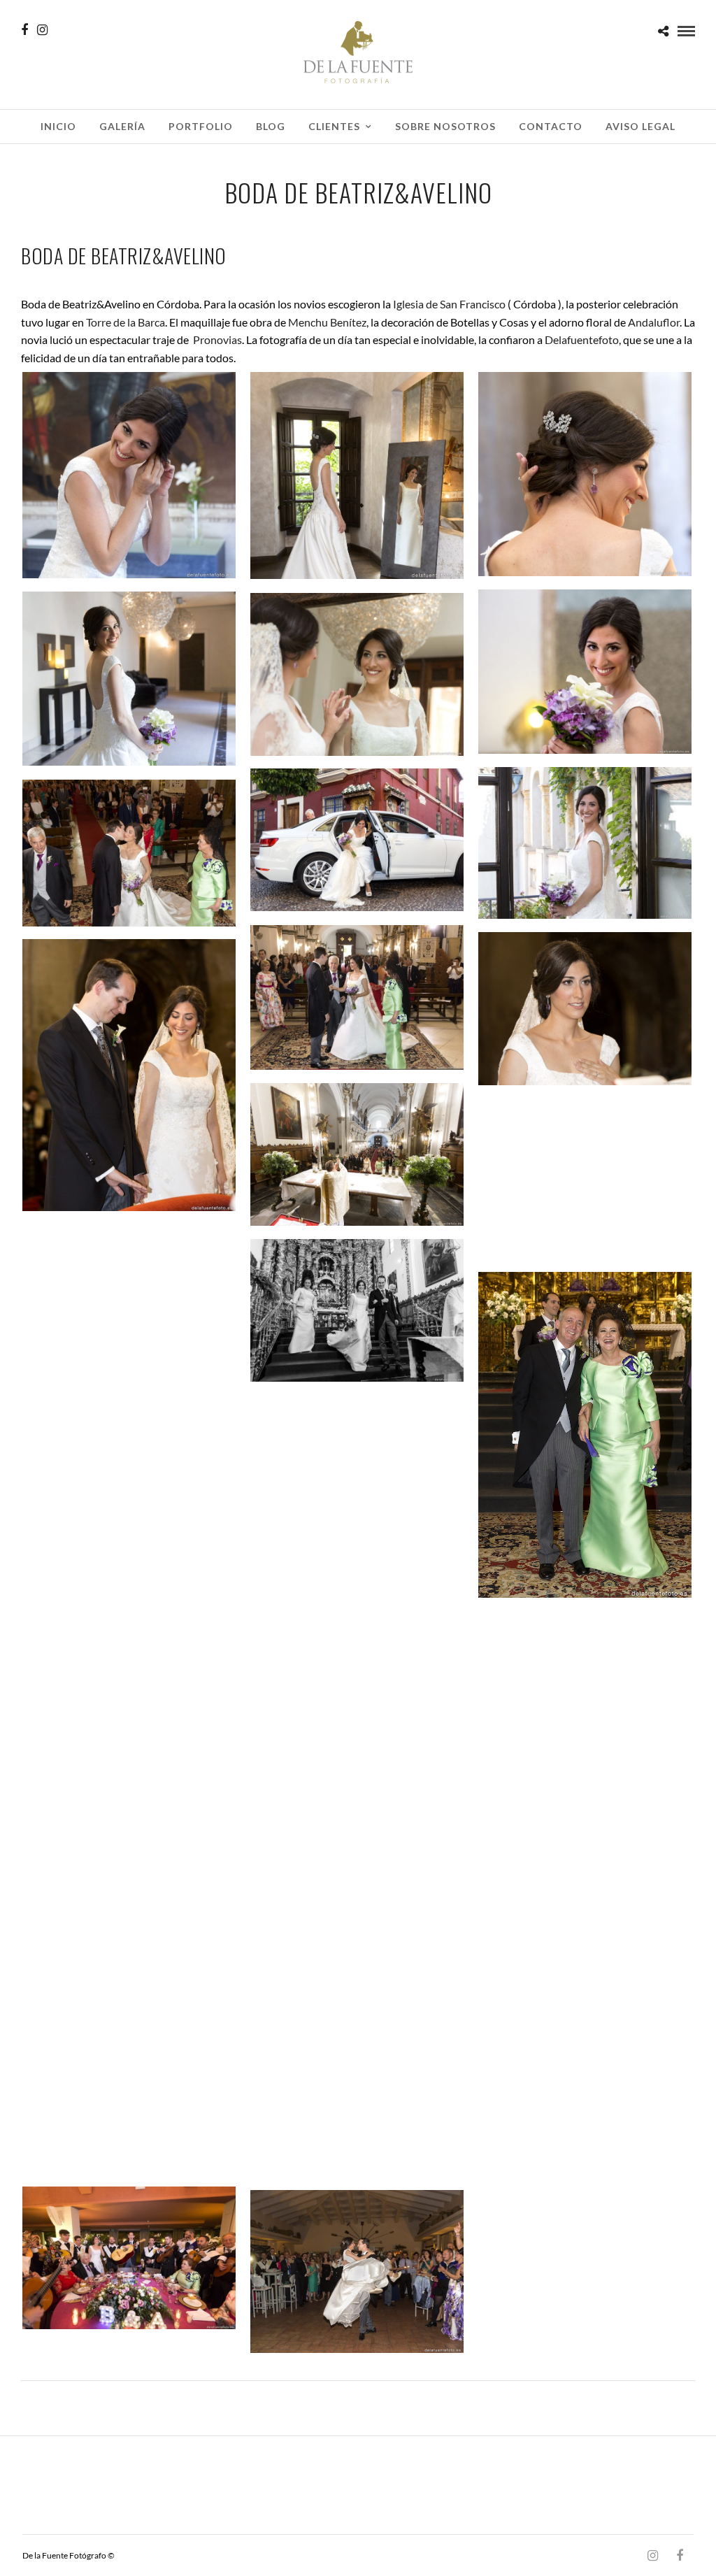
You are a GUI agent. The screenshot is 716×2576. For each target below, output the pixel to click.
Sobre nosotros (445, 126)
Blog (271, 126)
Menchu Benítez (327, 322)
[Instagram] (42, 30)
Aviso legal (640, 126)
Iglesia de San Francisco (449, 304)
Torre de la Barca (126, 322)
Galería (122, 126)
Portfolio (201, 126)
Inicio (58, 126)
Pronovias (217, 339)
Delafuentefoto (582, 339)
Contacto (551, 126)
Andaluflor (654, 322)
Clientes (334, 126)
